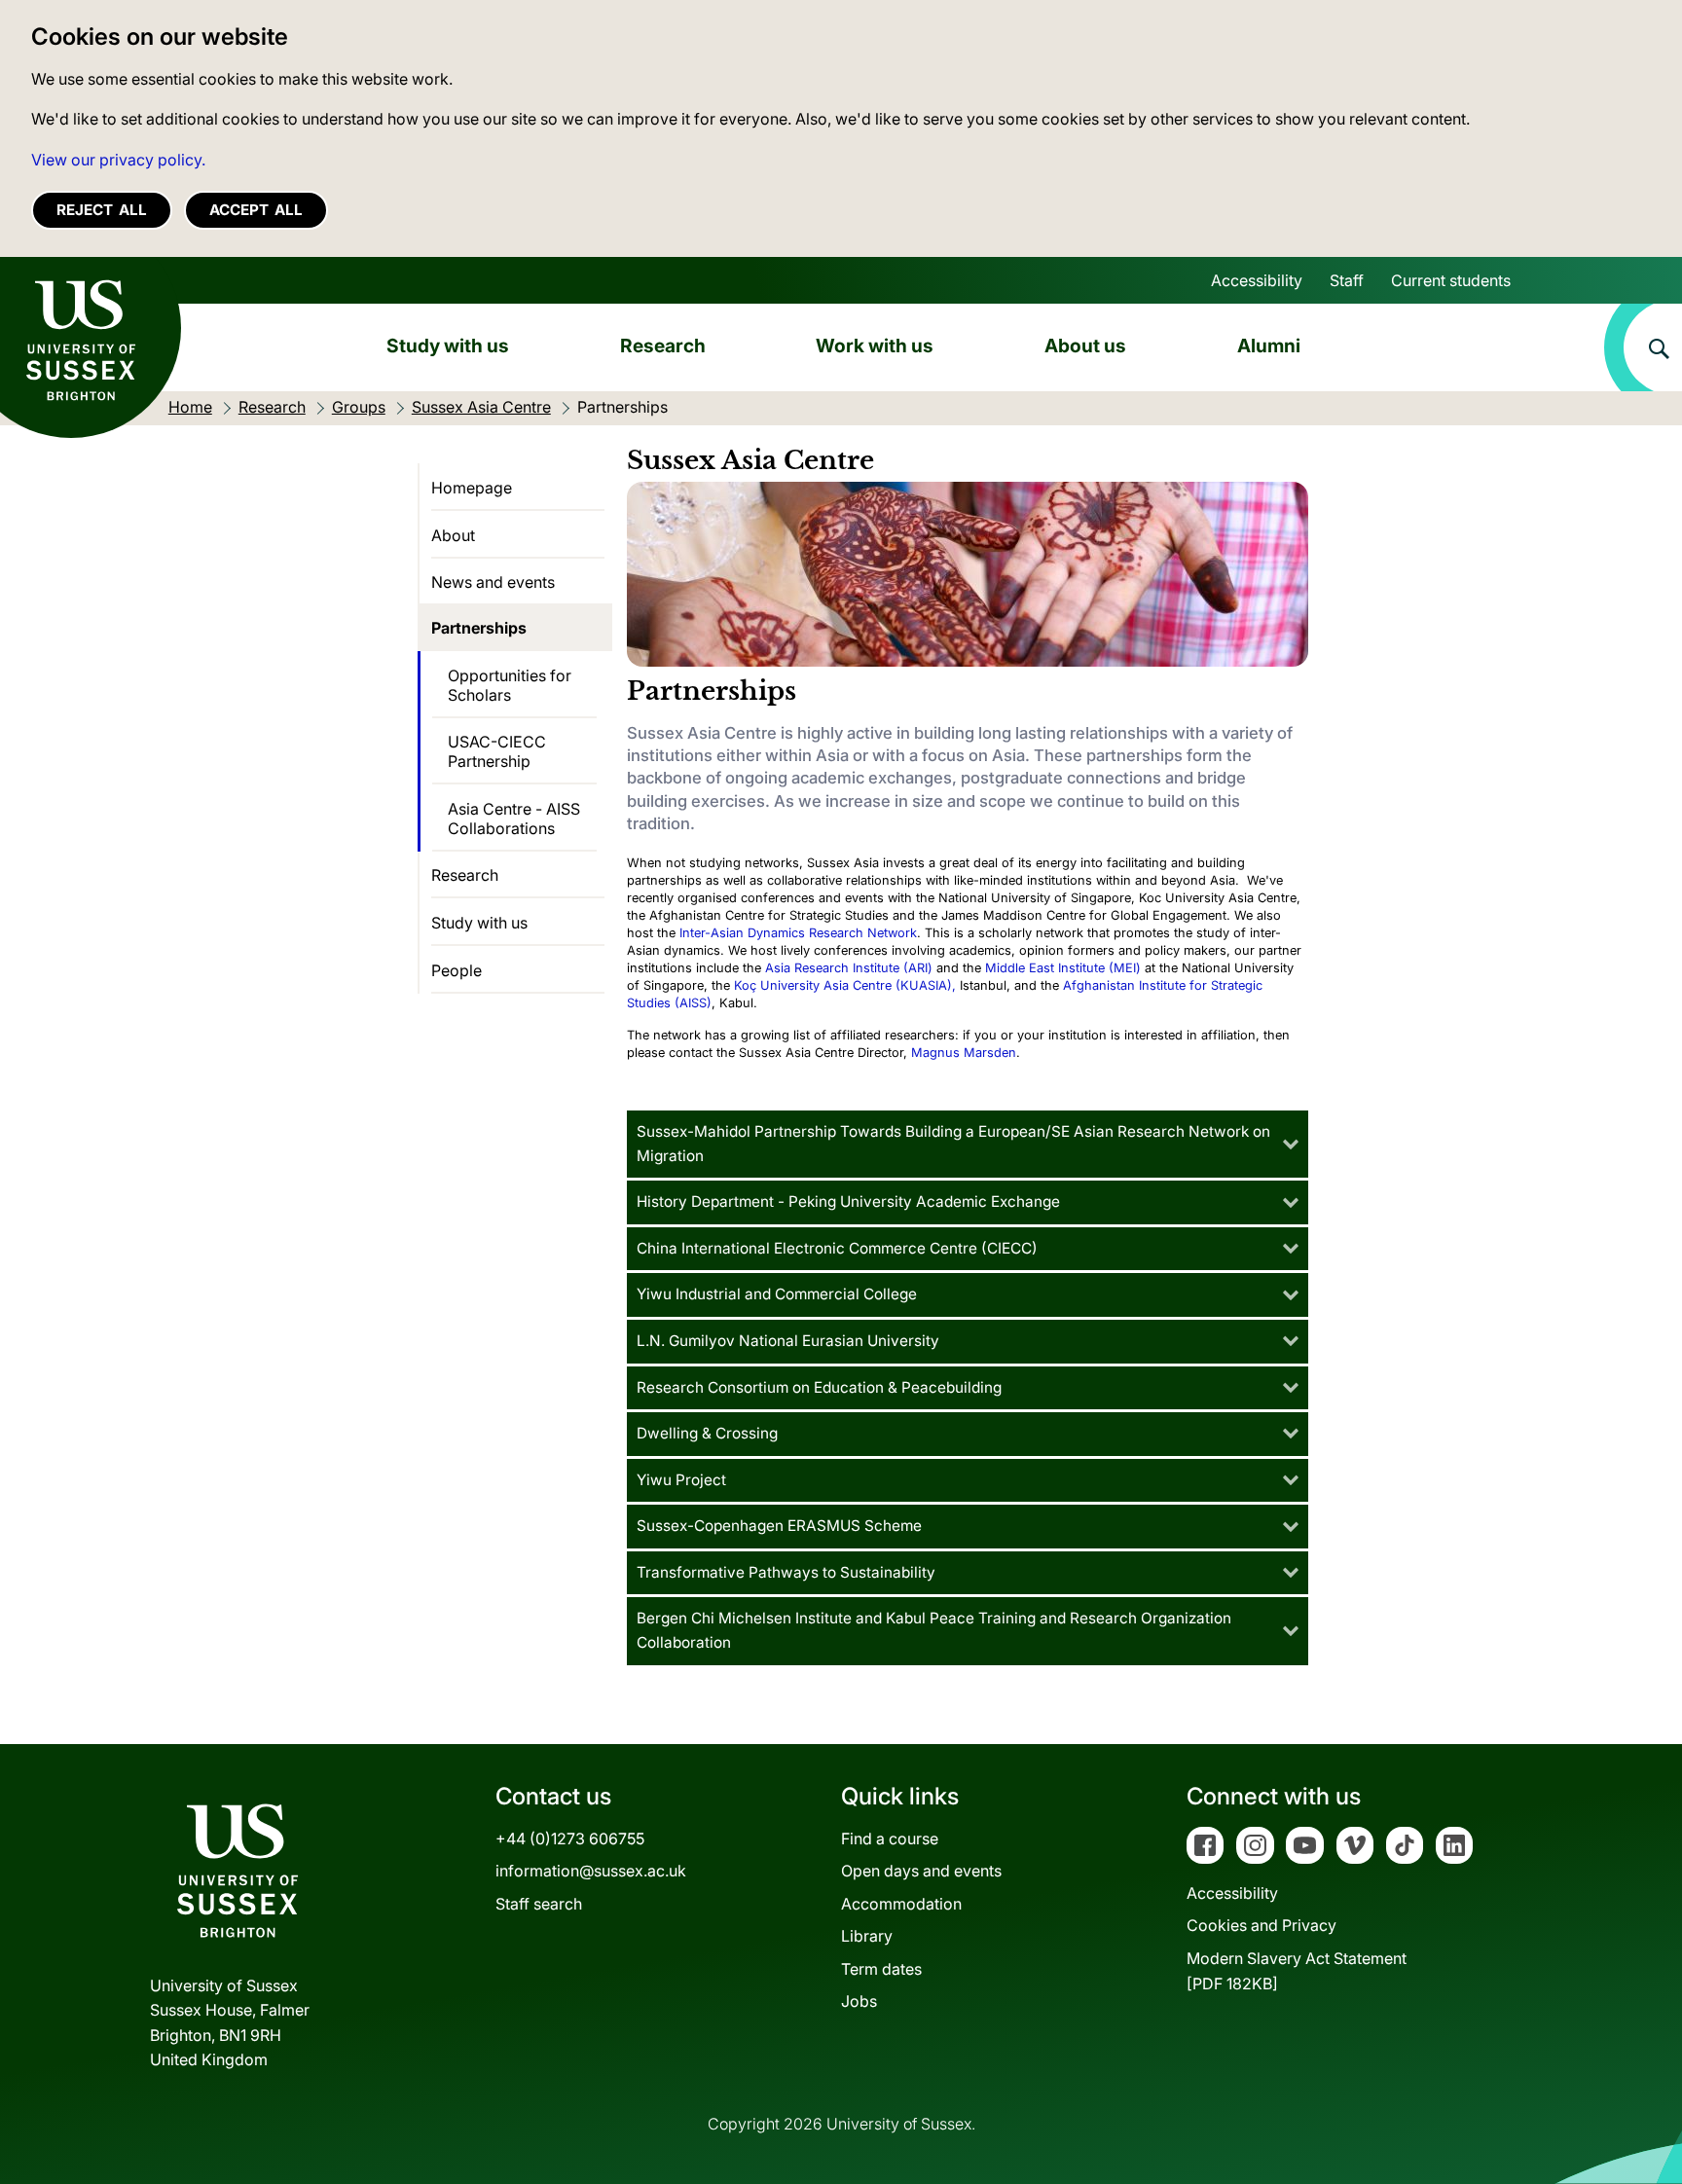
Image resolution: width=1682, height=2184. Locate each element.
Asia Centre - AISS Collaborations (514, 819)
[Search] (1643, 347)
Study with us (448, 346)
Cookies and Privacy (1261, 1925)
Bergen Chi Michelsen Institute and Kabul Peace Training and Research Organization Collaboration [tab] (934, 1630)
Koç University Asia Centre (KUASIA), (845, 985)
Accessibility (1257, 280)
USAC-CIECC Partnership (497, 751)
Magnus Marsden (964, 1053)
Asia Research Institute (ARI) (849, 968)
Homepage (472, 488)
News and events (493, 582)
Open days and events (921, 1871)
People (457, 970)
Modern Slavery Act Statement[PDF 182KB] (1297, 1971)
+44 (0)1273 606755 (570, 1838)
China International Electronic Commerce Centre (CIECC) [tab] (837, 1248)
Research (663, 346)
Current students (1451, 280)
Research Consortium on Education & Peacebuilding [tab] (819, 1387)
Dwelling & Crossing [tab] (707, 1433)
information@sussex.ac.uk (591, 1871)
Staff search (539, 1904)
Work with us (875, 346)
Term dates (881, 1969)
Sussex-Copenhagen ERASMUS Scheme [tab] (779, 1526)
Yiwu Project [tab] (681, 1480)
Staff (1347, 280)
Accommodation (901, 1904)
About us (1085, 346)
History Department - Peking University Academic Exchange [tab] (848, 1201)
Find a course (890, 1838)
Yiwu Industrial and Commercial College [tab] (777, 1294)
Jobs (859, 2001)
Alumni (1269, 346)
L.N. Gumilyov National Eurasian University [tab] (788, 1341)
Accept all (256, 210)
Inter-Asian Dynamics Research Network (798, 933)
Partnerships (479, 628)
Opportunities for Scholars (510, 685)
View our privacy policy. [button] (118, 160)
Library (867, 1936)
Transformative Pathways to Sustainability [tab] (786, 1572)
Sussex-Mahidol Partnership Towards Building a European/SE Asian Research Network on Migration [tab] (953, 1144)
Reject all (102, 210)
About (453, 535)
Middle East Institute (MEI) (1063, 968)
